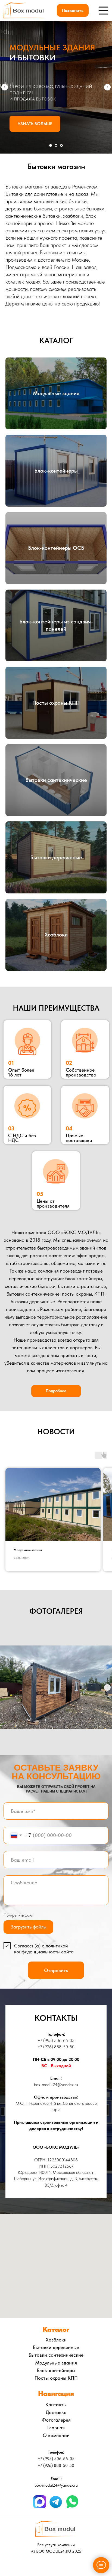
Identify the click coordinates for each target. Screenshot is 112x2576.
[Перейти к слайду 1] (51, 145)
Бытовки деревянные (56, 857)
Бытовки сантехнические (56, 780)
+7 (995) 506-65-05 (56, 2040)
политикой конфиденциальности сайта (44, 1949)
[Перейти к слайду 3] (61, 145)
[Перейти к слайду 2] (56, 145)
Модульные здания (56, 393)
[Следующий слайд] (107, 87)
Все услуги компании (56, 2545)
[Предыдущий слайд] (5, 87)
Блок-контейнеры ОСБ (56, 548)
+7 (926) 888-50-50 (56, 2047)
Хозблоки (56, 935)
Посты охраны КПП (56, 703)
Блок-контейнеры (56, 471)
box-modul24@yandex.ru (56, 2085)
